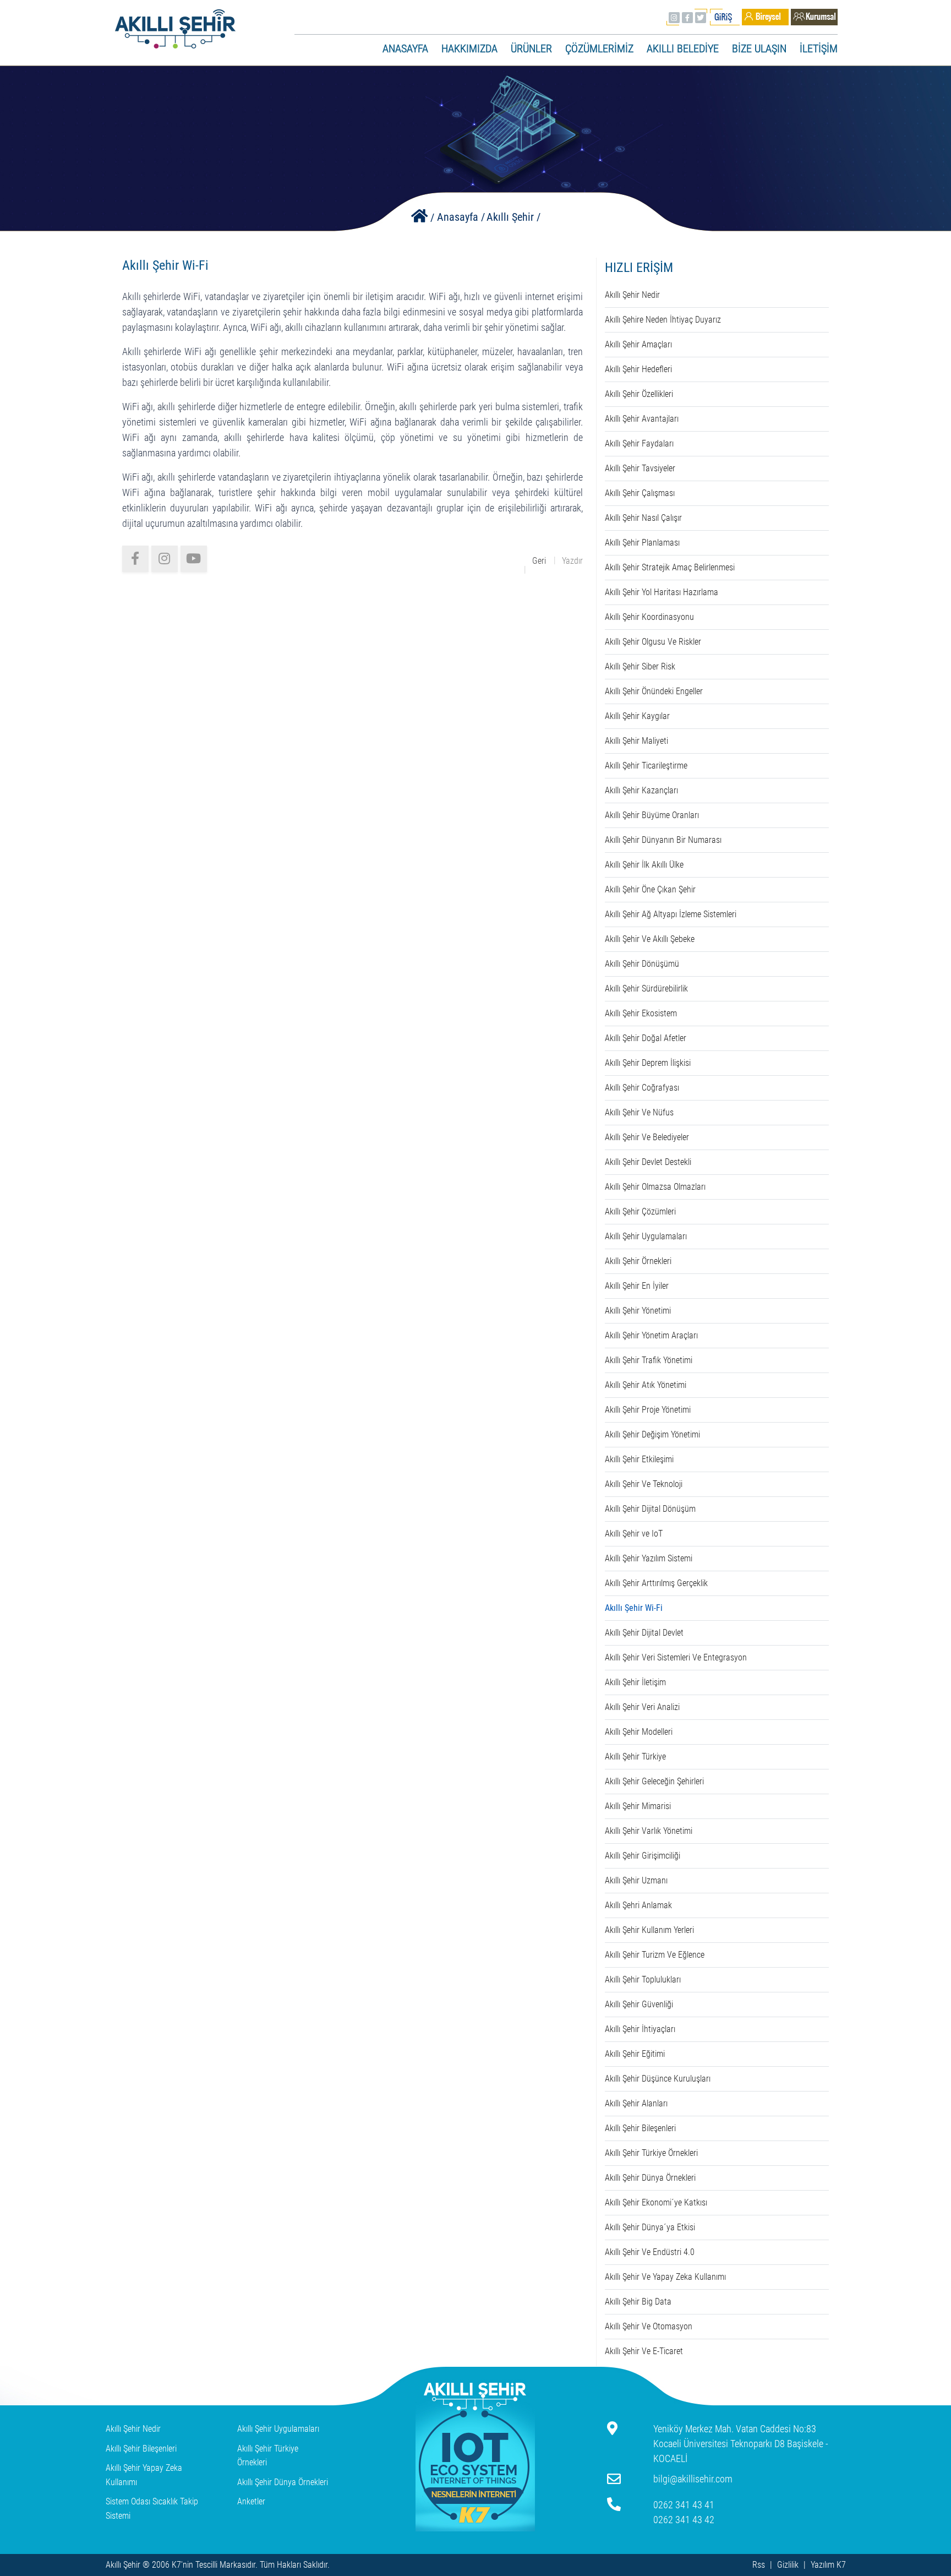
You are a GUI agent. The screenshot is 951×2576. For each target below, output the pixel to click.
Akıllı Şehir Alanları (636, 2103)
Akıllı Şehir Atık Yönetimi (646, 1385)
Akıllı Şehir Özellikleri (639, 394)
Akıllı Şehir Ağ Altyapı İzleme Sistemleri (671, 914)
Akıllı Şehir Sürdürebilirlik (646, 989)
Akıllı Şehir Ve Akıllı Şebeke (650, 939)
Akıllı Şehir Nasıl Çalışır (643, 518)
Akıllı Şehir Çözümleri (640, 1211)
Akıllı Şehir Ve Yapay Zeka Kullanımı (665, 2277)
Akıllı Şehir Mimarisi (638, 1806)
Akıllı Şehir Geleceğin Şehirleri (654, 1781)
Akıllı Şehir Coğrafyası (642, 1088)
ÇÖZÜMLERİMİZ (599, 48)
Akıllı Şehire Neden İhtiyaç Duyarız (663, 320)
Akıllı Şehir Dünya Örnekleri (650, 2178)
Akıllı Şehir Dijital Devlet (644, 1633)
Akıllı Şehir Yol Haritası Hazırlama (662, 592)
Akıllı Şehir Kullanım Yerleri (649, 1930)
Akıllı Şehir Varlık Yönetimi (649, 1831)
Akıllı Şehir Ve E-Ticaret (644, 2351)
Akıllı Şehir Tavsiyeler (640, 468)
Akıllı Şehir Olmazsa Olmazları (655, 1187)
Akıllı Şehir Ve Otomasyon (649, 2326)
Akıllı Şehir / (513, 217)
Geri (539, 561)
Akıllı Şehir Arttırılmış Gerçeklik (656, 1583)
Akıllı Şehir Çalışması (640, 493)
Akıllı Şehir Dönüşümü (642, 964)
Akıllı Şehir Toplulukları (643, 1979)
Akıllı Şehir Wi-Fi (634, 1608)
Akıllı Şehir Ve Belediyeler (647, 1137)
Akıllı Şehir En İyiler (637, 1286)
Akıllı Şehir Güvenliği (639, 2004)
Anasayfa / (461, 217)
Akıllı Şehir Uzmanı (636, 1880)
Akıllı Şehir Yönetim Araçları (651, 1335)
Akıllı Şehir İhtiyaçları (640, 2029)
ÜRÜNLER (531, 48)
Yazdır (572, 561)
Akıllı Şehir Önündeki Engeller (654, 691)
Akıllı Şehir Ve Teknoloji (644, 1484)
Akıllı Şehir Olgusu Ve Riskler (653, 642)
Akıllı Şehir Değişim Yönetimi (652, 1434)
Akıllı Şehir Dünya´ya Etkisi (650, 2227)
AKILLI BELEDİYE (683, 48)
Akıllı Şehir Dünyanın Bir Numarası (663, 840)
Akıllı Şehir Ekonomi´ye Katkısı (656, 2202)
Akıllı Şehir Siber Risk (640, 666)
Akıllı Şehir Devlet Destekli (648, 1162)
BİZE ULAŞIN (759, 48)
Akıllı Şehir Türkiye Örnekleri (651, 2153)
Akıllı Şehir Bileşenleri (640, 2128)
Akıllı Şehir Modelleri (639, 1732)
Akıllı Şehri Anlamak (638, 1905)
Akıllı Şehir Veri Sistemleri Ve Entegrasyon (676, 1657)
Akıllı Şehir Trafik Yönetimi (649, 1360)
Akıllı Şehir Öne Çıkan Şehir (650, 889)
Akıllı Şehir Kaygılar (637, 716)
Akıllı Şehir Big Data (638, 2302)
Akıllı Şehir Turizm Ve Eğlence (655, 1955)
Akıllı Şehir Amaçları (638, 344)
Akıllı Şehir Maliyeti (636, 741)
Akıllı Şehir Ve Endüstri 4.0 (650, 2252)
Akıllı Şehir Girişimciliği (643, 1856)
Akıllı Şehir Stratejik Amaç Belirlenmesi (670, 567)
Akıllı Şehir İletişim (635, 1682)
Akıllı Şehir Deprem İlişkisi (648, 1063)
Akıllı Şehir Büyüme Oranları (652, 815)
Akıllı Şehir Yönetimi (638, 1311)
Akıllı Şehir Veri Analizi (642, 1707)
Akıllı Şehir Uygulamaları (646, 1236)
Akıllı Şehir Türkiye (635, 1757)
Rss (759, 2565)
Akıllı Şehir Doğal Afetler (646, 1038)
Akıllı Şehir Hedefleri (638, 369)
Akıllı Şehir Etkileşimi (639, 1459)
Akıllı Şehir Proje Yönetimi (648, 1410)
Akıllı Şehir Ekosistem (641, 1013)
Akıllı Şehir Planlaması (642, 543)
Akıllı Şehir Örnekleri (638, 1261)
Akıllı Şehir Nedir (632, 295)
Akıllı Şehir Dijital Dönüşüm (650, 1509)
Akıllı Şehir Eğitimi (635, 2054)
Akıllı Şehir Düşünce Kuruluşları (658, 2079)
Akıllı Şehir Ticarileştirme (646, 766)
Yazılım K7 (828, 2565)
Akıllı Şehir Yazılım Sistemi (649, 1558)
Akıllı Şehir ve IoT (634, 1534)
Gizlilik (788, 2565)
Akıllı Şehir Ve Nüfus (639, 1112)
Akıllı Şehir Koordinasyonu (649, 617)
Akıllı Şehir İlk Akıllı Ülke (644, 865)
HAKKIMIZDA (469, 48)
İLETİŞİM (819, 48)
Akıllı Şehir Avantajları (642, 419)
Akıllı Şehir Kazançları (641, 790)
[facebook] (135, 559)
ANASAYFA (405, 48)
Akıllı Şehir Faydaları (639, 443)
